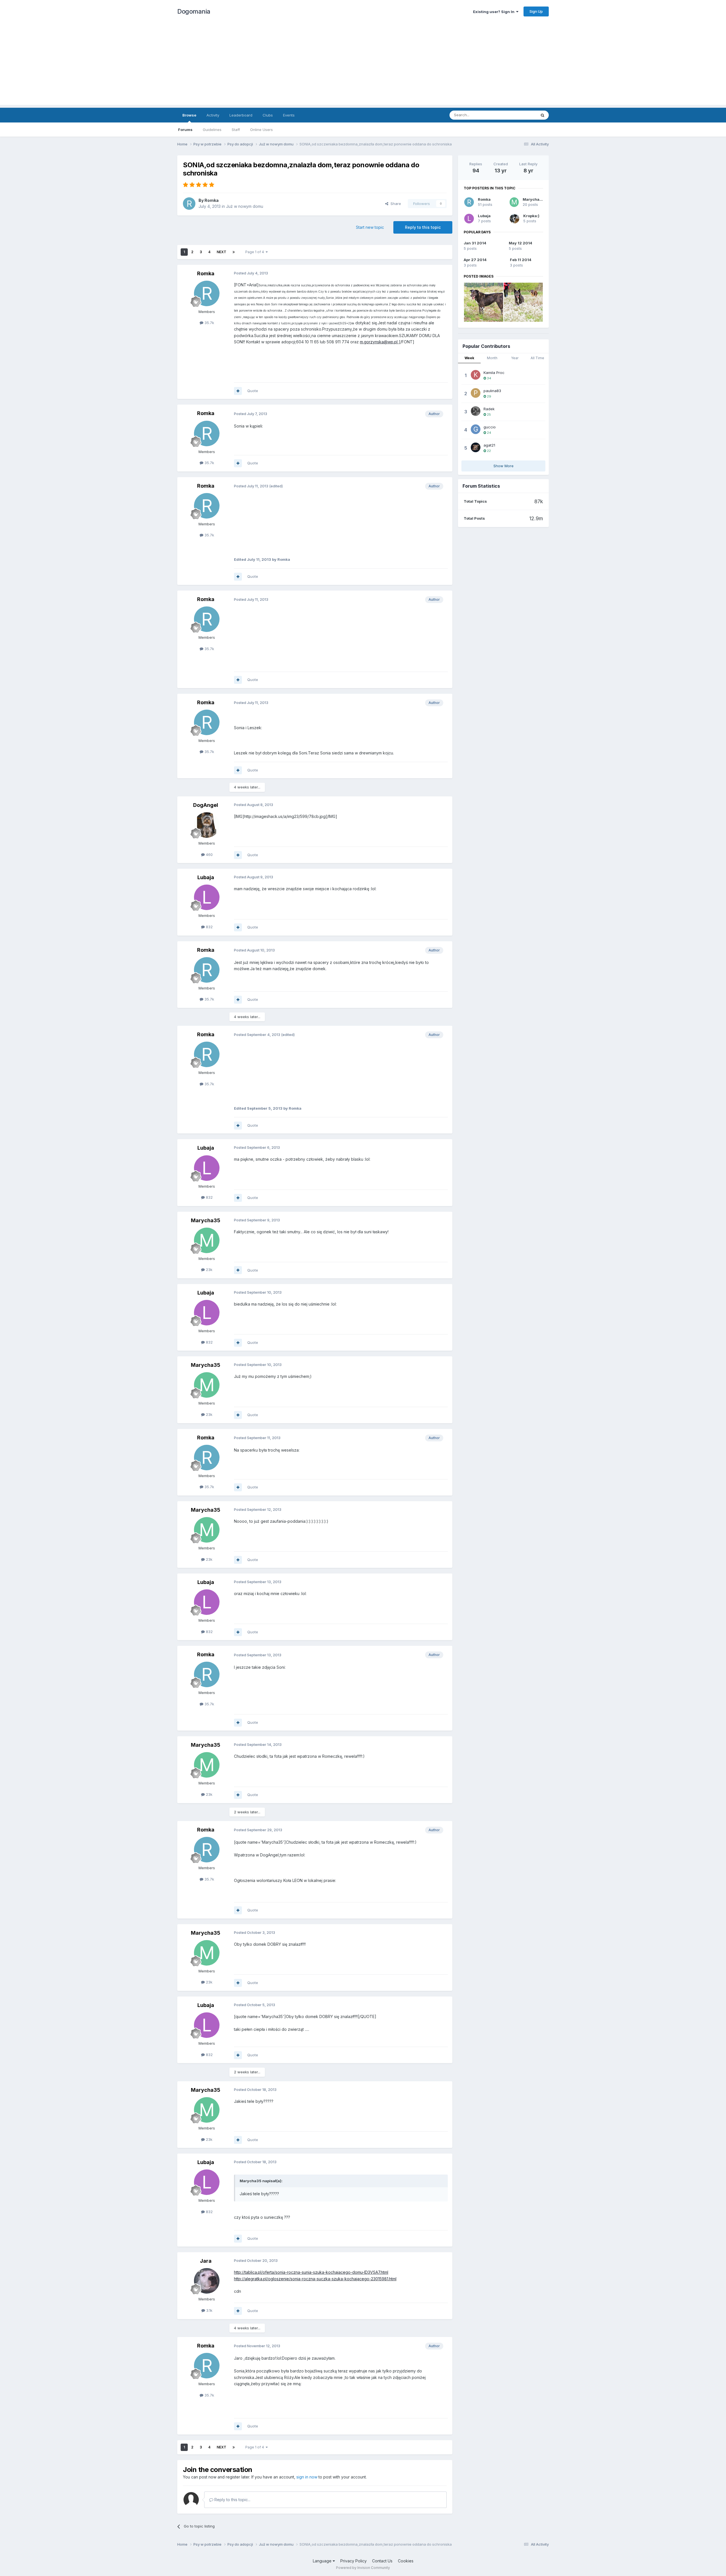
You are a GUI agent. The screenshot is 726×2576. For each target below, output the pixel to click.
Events (289, 115)
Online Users (261, 130)
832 (209, 927)
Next (221, 252)
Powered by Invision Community (363, 2568)
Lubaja (206, 877)
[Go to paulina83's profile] (476, 393)
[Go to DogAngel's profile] (207, 825)
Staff (236, 130)
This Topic (520, 115)
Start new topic (370, 227)
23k (209, 1270)
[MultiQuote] (238, 391)
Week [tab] (469, 358)
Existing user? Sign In (495, 12)
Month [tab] (492, 358)
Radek (489, 409)
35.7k (209, 323)
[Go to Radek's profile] (476, 411)
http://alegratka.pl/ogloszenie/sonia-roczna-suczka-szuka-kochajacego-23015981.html (315, 2279)
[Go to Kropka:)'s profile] (514, 219)
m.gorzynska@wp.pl (379, 342)
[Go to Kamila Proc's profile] (476, 375)
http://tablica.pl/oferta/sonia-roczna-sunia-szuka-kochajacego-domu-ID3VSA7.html (311, 2272)
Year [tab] (515, 358)
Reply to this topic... (232, 2500)
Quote (253, 391)
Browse (189, 115)
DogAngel (206, 805)
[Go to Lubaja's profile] (207, 897)
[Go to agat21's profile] (476, 447)
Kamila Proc (494, 373)
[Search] (543, 115)
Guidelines (212, 130)
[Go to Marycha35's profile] (207, 1240)
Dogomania (194, 11)
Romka (212, 200)
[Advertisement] (363, 65)
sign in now (307, 2477)
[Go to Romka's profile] (189, 204)
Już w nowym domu (245, 206)
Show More (504, 466)
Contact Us (382, 2561)
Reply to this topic (423, 227)
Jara (206, 2261)
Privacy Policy (353, 2561)
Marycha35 (206, 1220)
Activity (213, 115)
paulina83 (492, 391)
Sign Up (536, 11)
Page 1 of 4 (256, 252)
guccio (490, 427)
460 (209, 855)
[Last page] (234, 252)
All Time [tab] (537, 358)
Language (323, 2561)
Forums (185, 130)
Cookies (406, 2561)
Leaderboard (241, 115)
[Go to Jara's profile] (207, 2281)
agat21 (489, 445)
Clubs (268, 115)
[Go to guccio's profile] (476, 429)
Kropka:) (531, 216)
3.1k (209, 2310)
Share (395, 204)
